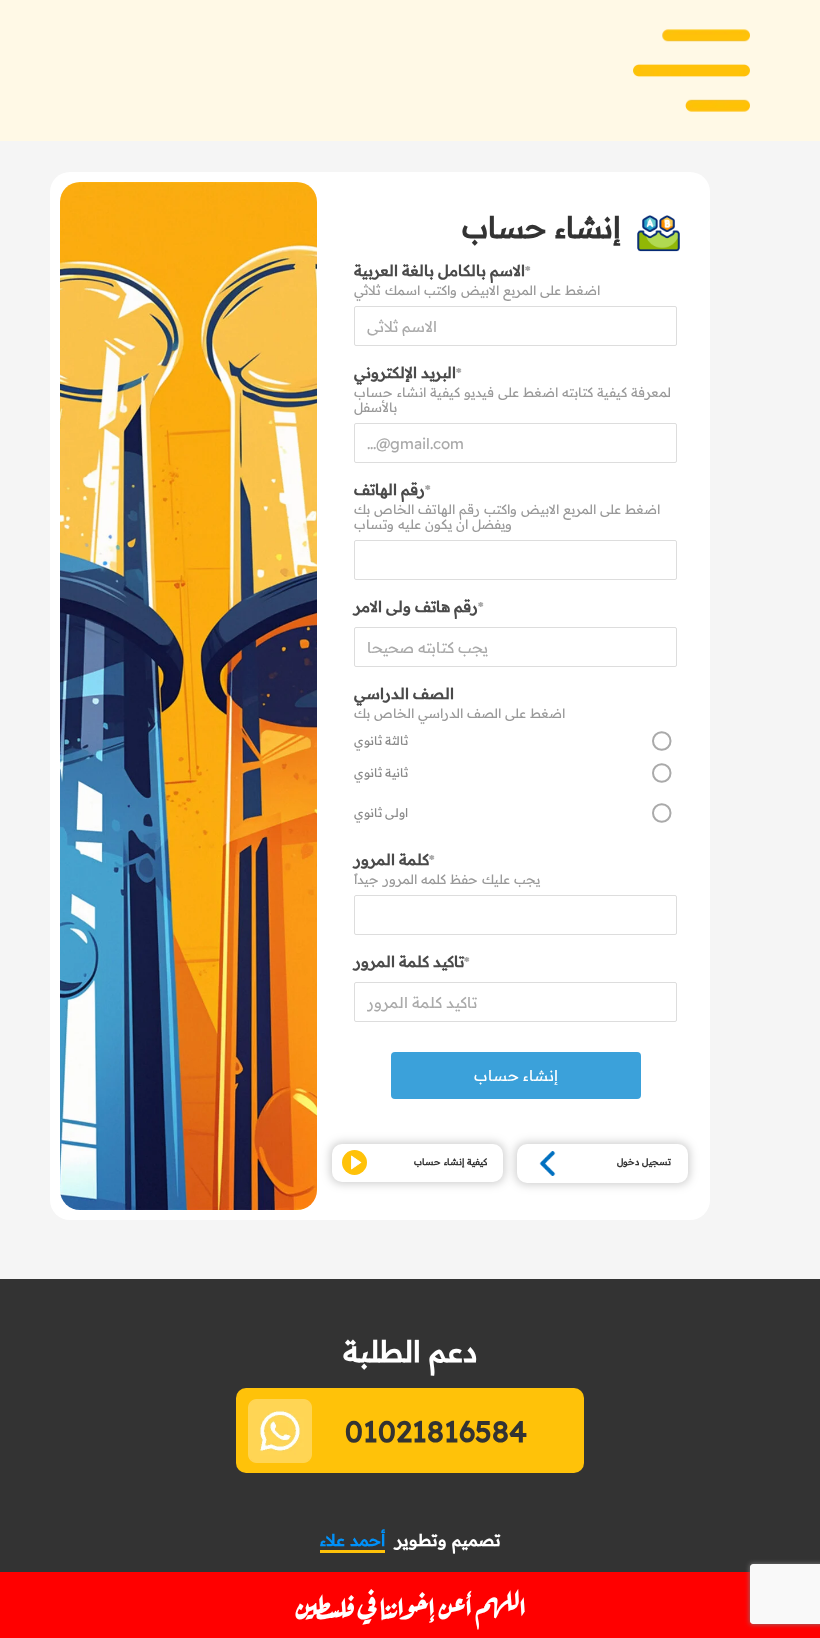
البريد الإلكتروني (407, 372)
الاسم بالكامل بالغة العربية (442, 270)
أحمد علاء (352, 1540)
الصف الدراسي (404, 693)
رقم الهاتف (392, 489)
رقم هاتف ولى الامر (418, 606)
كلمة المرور (394, 859)
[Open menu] (691, 70)
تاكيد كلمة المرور (411, 961)
